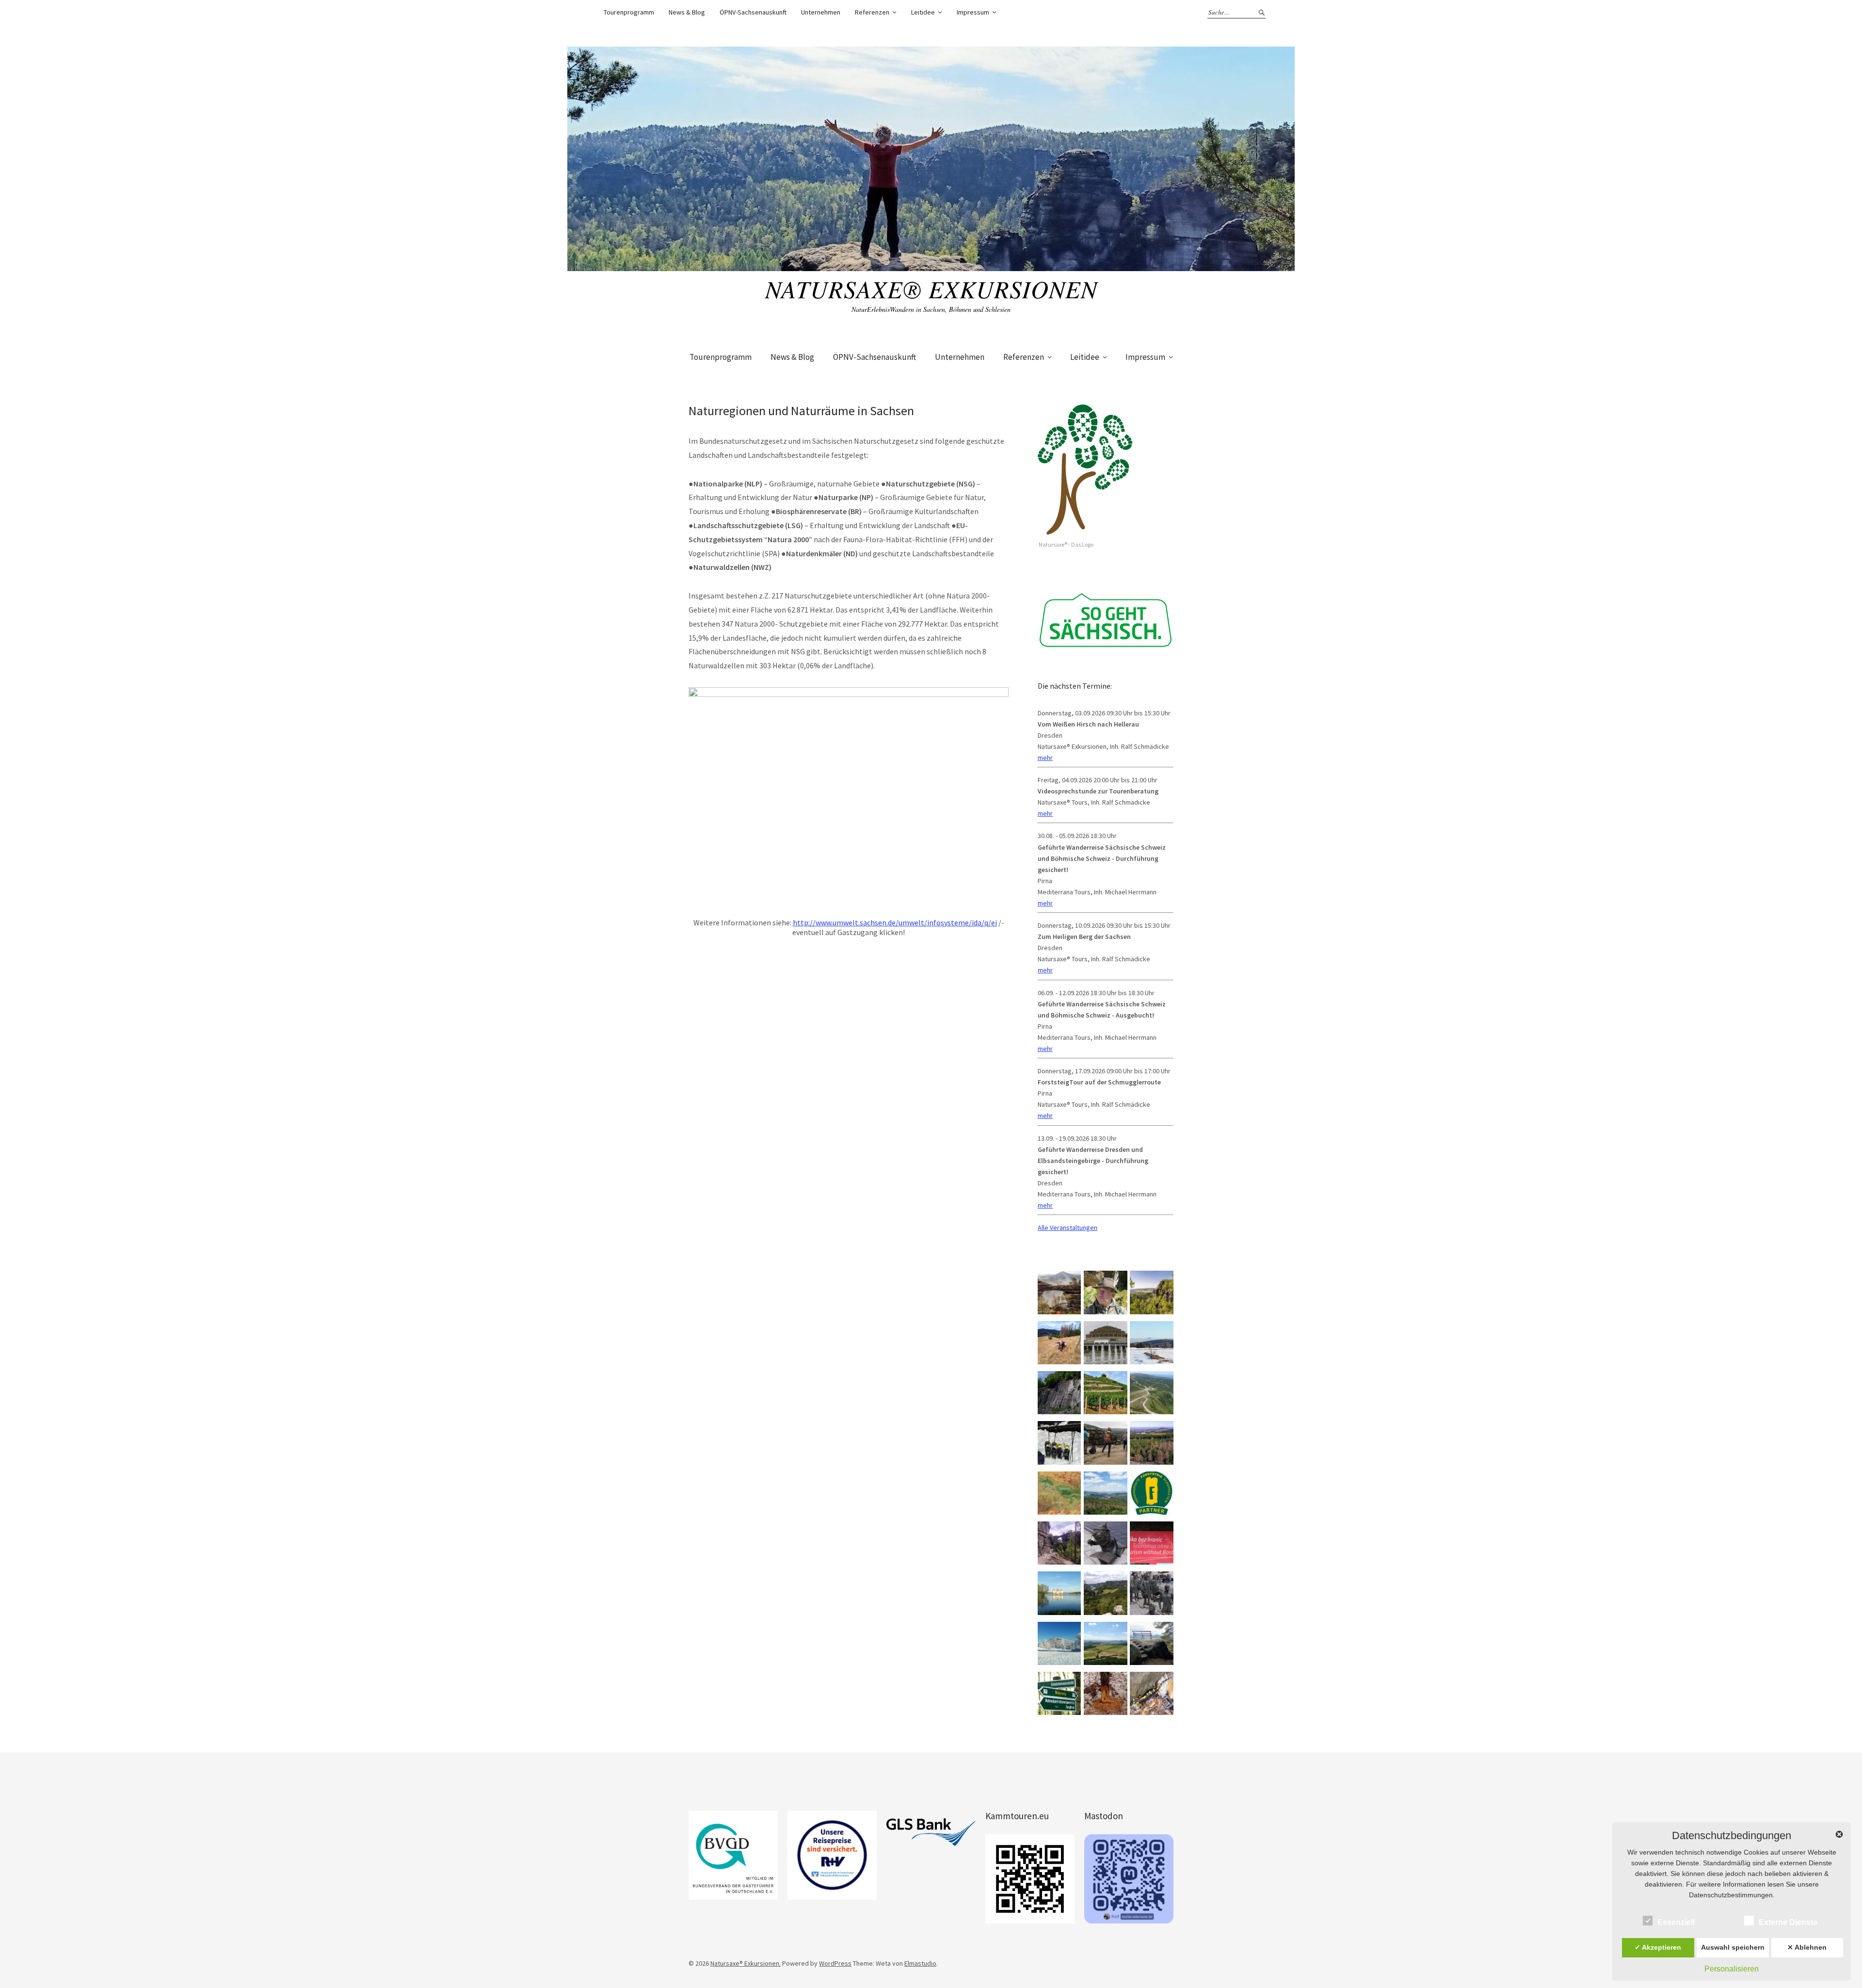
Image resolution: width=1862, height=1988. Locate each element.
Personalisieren (1732, 1969)
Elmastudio (920, 1963)
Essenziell (1676, 1922)
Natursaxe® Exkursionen (931, 289)
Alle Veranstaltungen (1067, 1228)
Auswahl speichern (1733, 1947)
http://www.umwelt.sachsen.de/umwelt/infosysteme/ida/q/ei (895, 922)
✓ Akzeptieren (1658, 1947)
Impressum (973, 12)
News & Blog (687, 12)
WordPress (835, 1963)
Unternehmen (821, 12)
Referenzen (872, 12)
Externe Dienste (1788, 1922)
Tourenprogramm (629, 12)
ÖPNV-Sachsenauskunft (753, 12)
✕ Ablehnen (1807, 1947)
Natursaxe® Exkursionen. (746, 1963)
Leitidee (923, 12)
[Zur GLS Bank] (931, 1832)
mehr (1045, 758)
